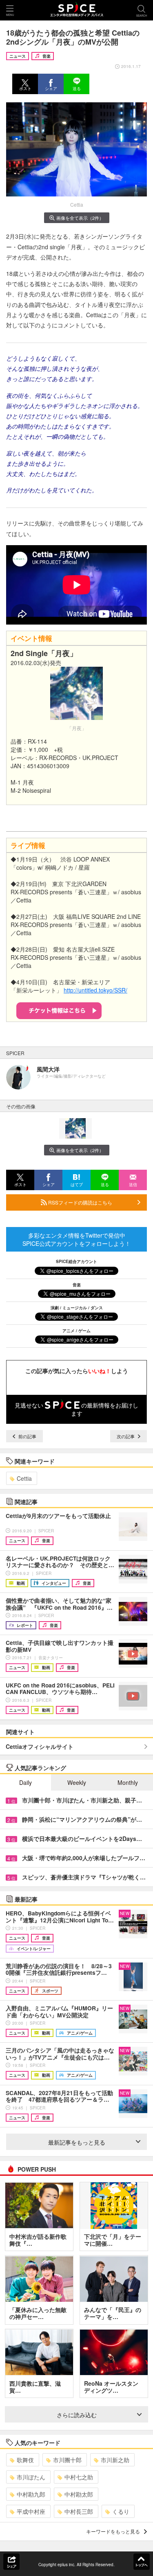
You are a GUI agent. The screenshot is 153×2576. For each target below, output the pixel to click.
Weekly (77, 1782)
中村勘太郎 (79, 2494)
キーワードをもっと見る (113, 2531)
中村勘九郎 (31, 2494)
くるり (121, 2511)
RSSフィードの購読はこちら (80, 1202)
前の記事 (27, 1436)
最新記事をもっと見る (77, 2142)
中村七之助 (79, 2477)
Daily (25, 1782)
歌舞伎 (25, 2460)
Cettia (24, 1478)
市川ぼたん (31, 2477)
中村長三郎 (79, 2511)
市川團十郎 (67, 2460)
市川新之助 (115, 2460)
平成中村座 (31, 2511)
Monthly (128, 1782)
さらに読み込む (77, 2415)
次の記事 (126, 1436)
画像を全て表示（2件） (80, 218)
